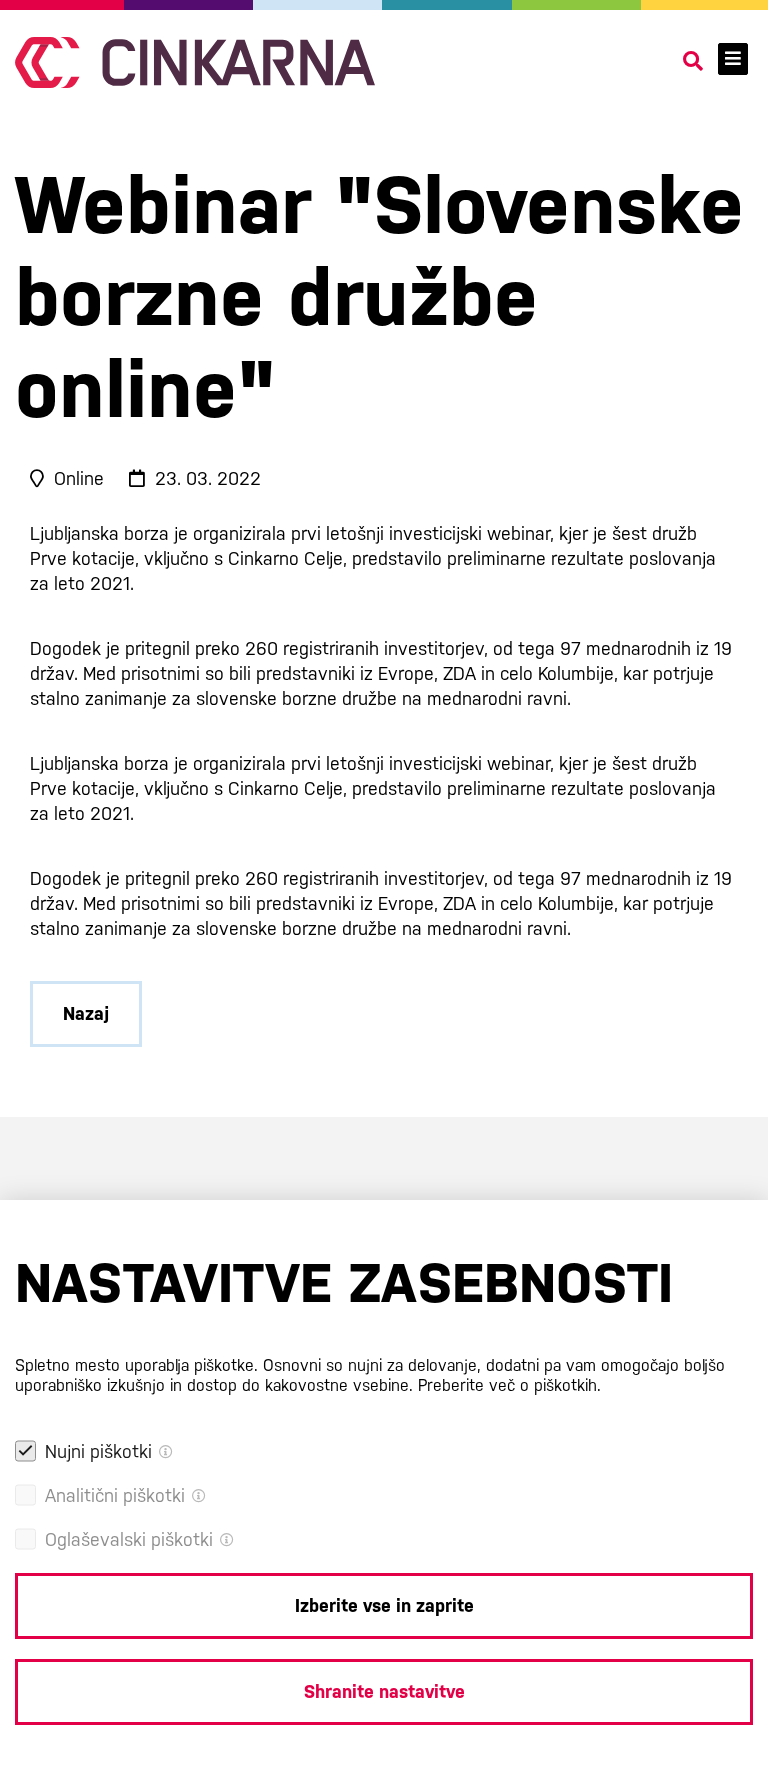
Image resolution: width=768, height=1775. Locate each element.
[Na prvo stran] (195, 62)
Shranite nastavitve (384, 1691)
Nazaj (86, 1013)
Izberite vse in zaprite (384, 1605)
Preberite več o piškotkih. (509, 1385)
